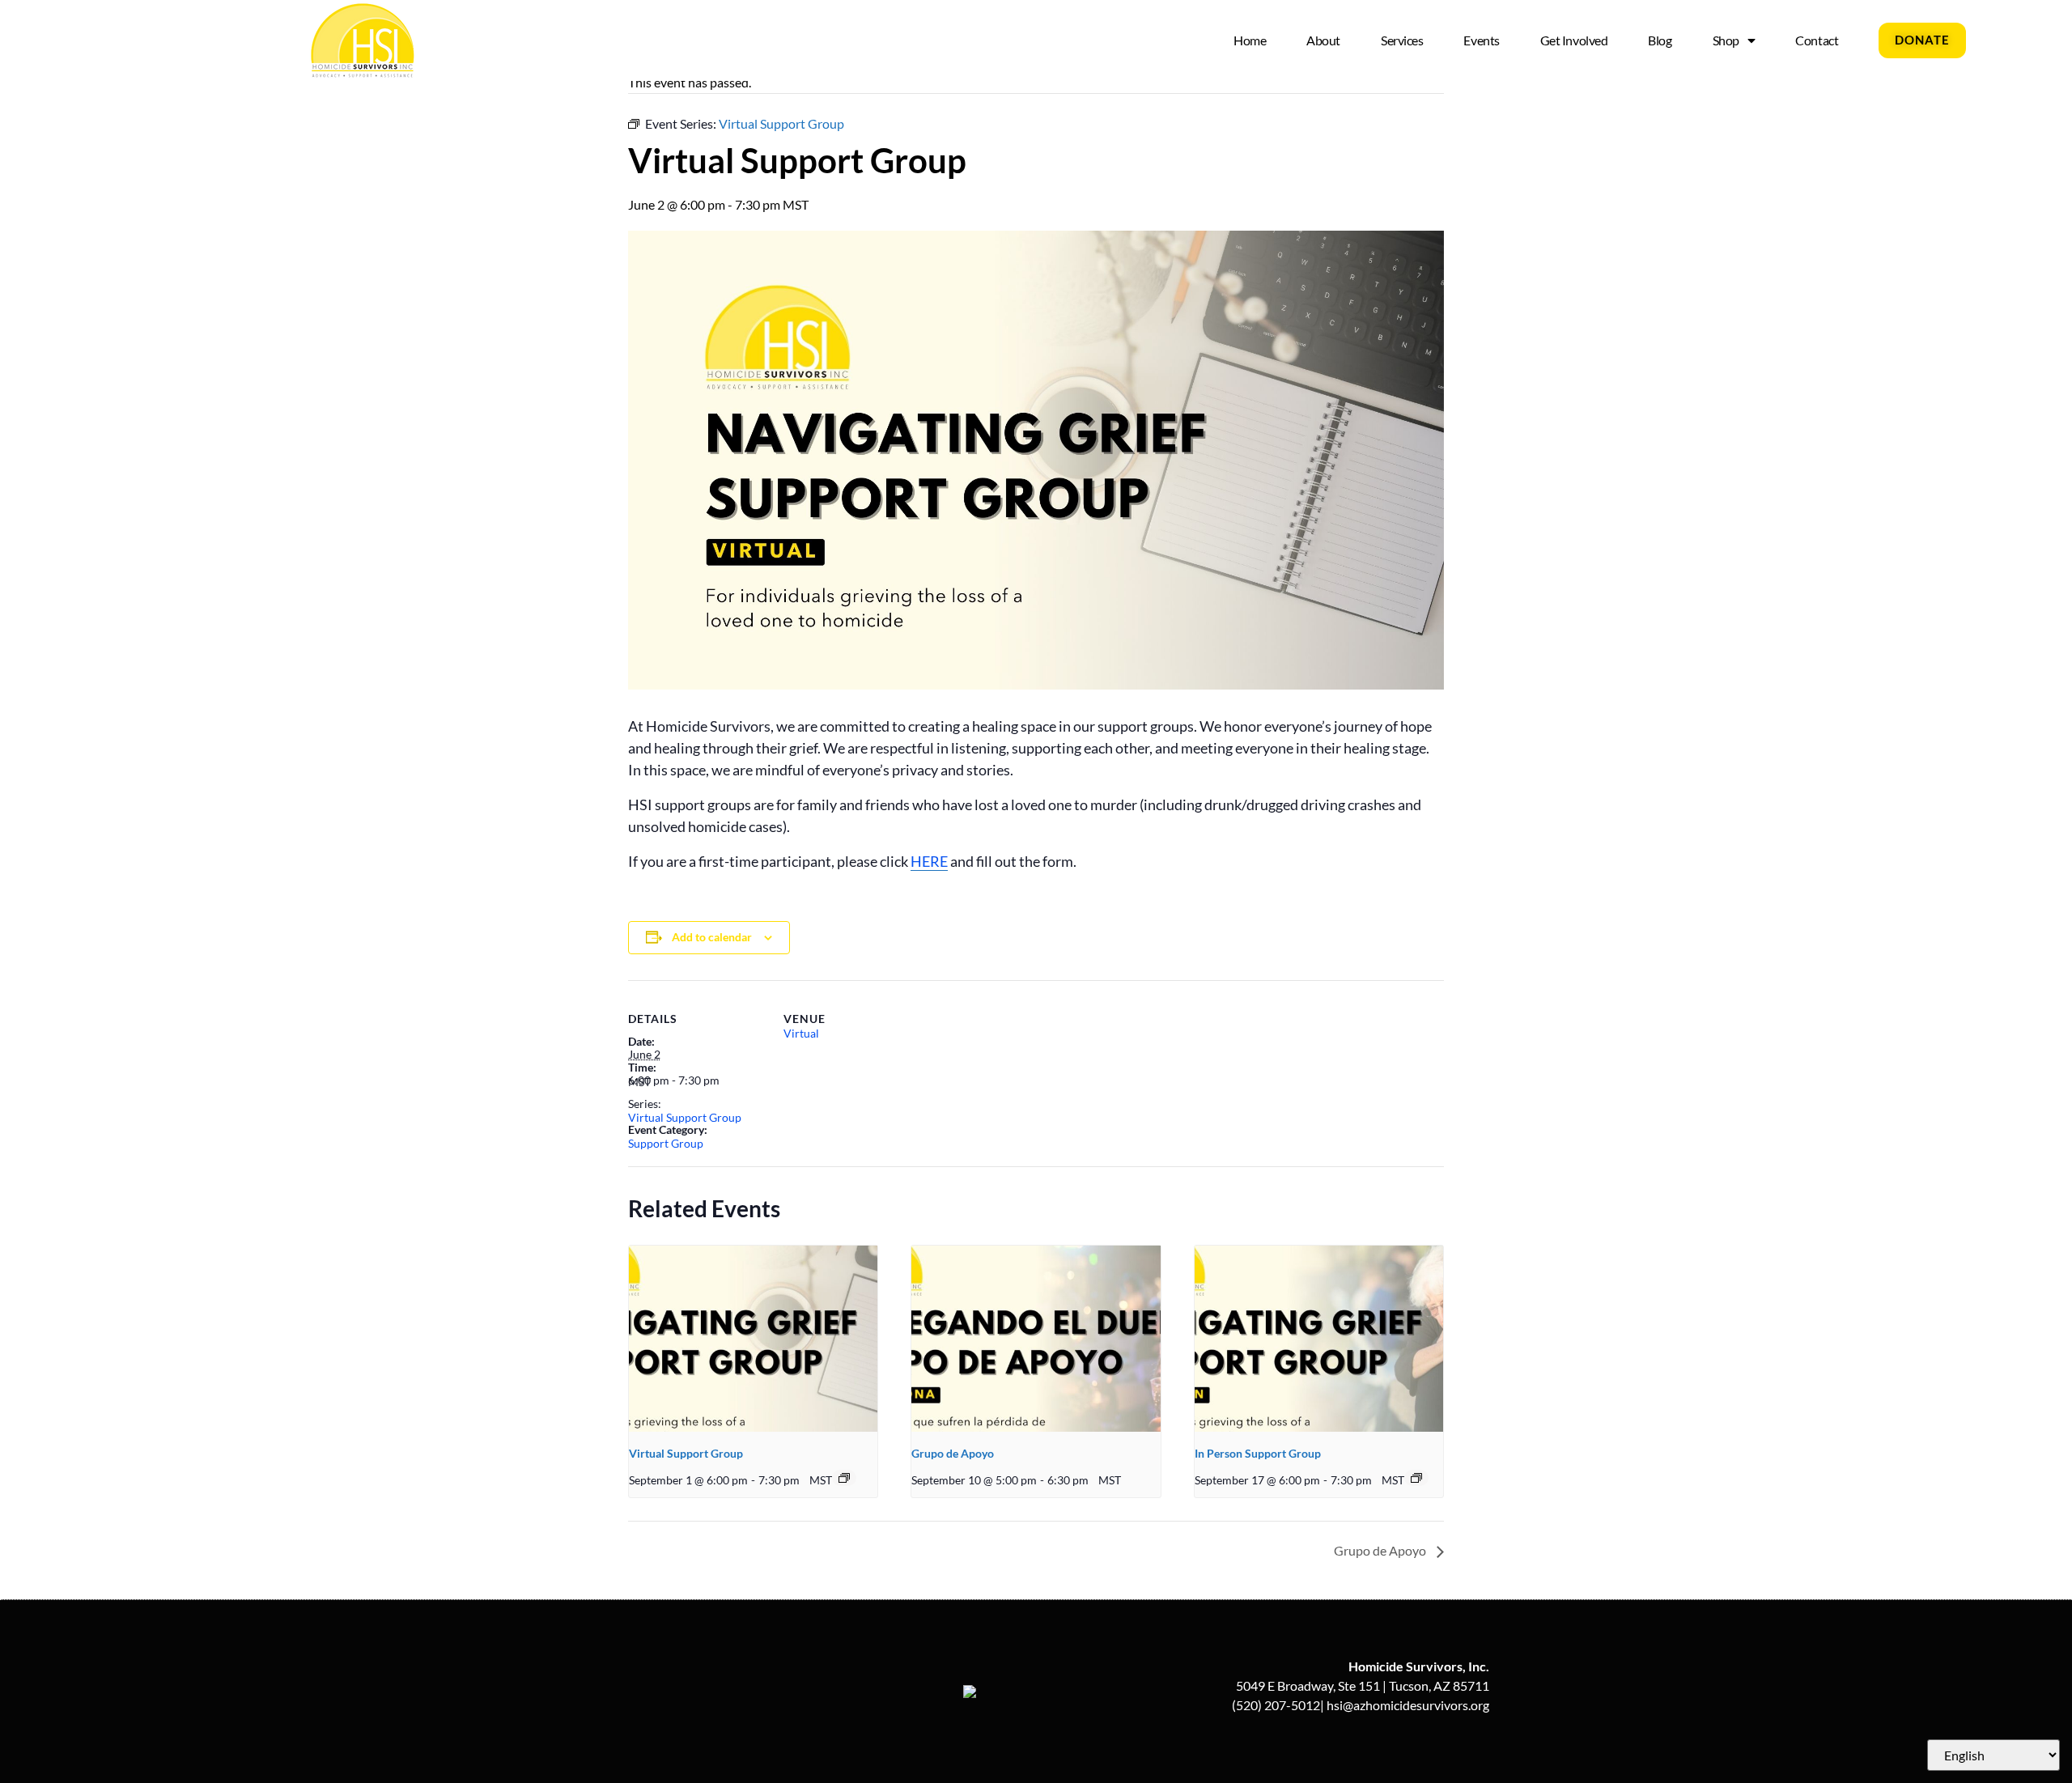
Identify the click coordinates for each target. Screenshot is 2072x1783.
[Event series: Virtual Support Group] (844, 1478)
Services (1402, 40)
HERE (929, 861)
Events (1481, 40)
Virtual (801, 1033)
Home (1250, 40)
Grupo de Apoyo (953, 1453)
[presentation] (753, 1339)
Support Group (666, 1143)
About (1323, 40)
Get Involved (1574, 40)
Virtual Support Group (685, 1117)
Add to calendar (712, 937)
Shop (1726, 40)
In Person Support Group (1258, 1453)
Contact (1817, 40)
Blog (1660, 40)
